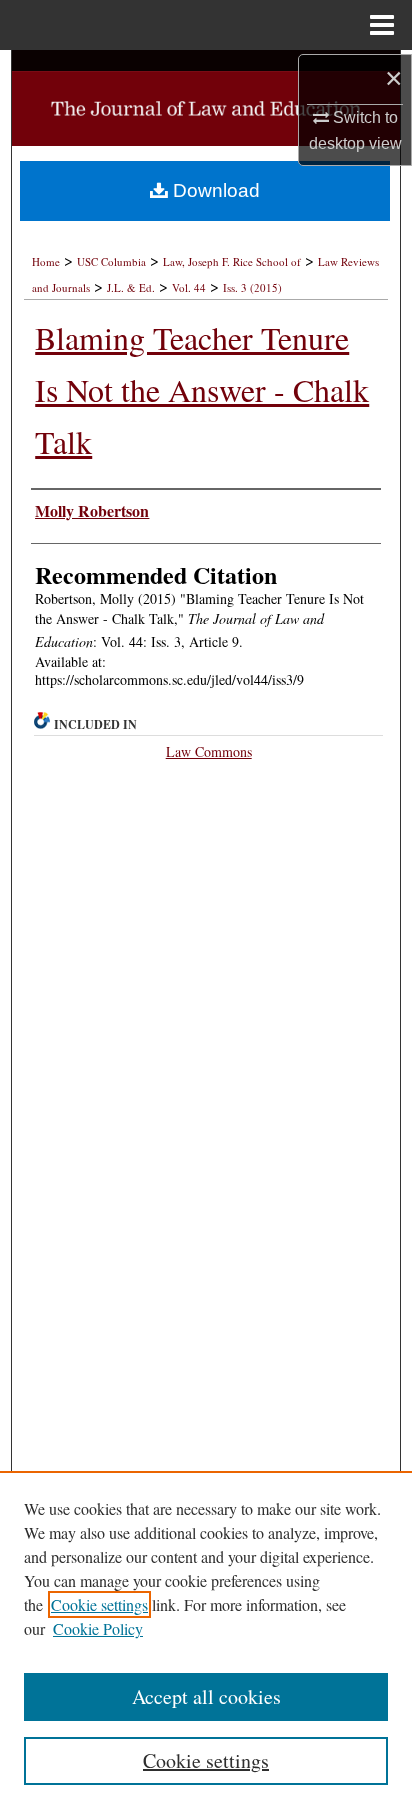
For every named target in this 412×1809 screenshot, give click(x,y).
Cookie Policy (98, 1628)
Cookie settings (99, 1604)
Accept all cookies (206, 1696)
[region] (206, 1640)
